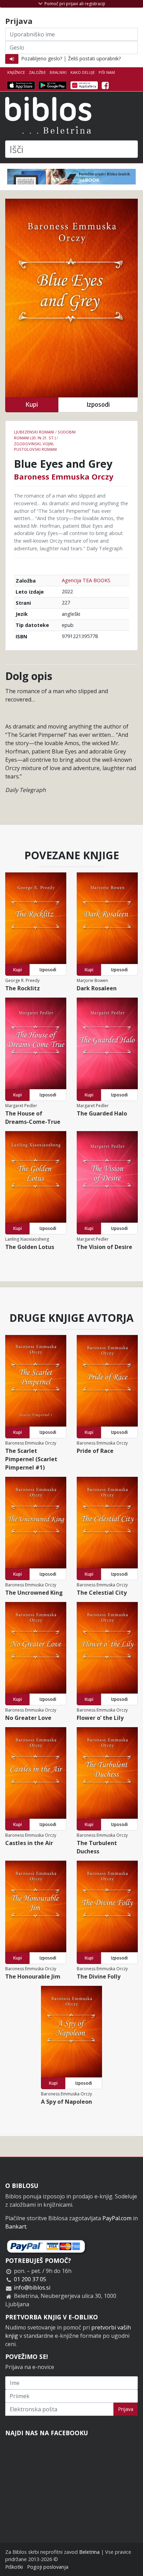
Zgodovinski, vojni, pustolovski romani (35, 447)
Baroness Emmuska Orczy (64, 476)
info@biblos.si (32, 2288)
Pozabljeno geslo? (42, 58)
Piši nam (107, 72)
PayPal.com (117, 2218)
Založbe (37, 72)
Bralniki (58, 72)
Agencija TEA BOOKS (86, 580)
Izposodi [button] (98, 404)
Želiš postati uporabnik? (94, 58)
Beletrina (89, 2552)
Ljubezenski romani (34, 432)
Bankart (16, 2226)
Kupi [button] (32, 404)
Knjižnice (16, 72)
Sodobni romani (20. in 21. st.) (45, 435)
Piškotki (14, 2567)
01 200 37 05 (30, 2279)
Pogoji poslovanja (48, 2567)
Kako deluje (83, 72)
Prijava (126, 2409)
